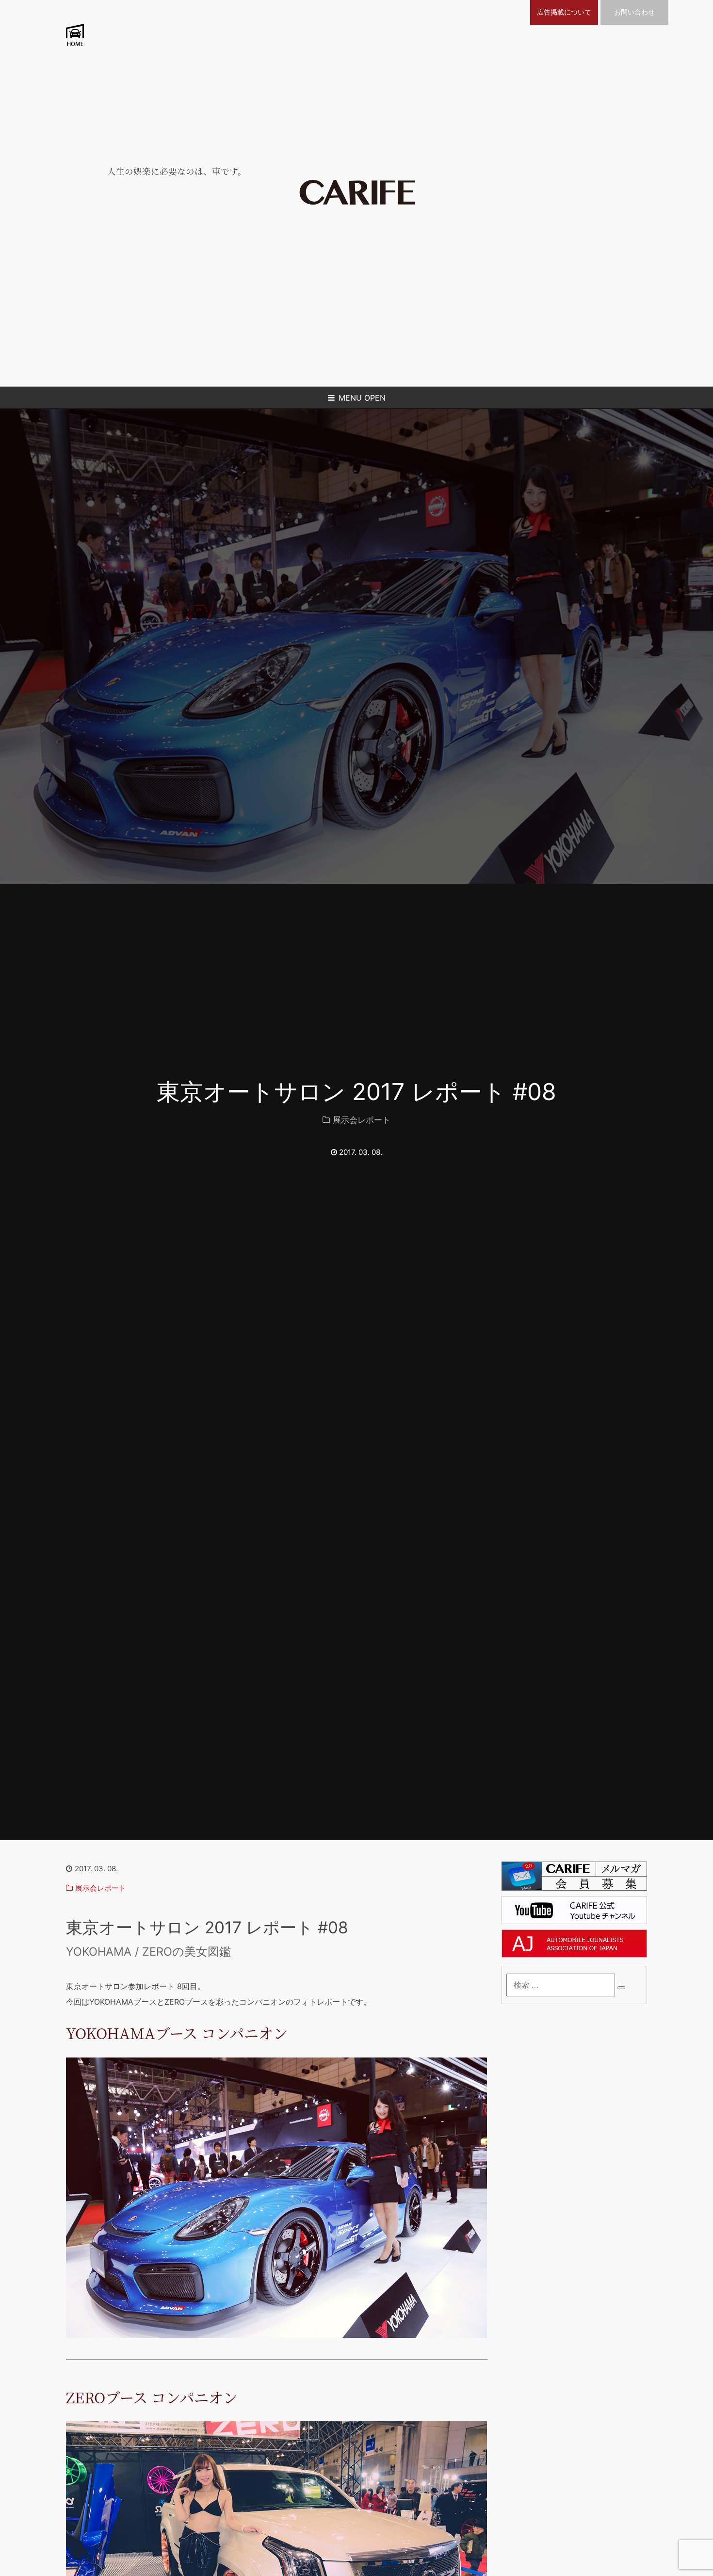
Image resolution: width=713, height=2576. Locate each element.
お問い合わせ (634, 12)
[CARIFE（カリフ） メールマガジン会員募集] (574, 1888)
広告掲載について (564, 12)
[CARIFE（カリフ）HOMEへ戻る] (357, 202)
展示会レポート (362, 1120)
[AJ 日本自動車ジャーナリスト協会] (574, 1955)
